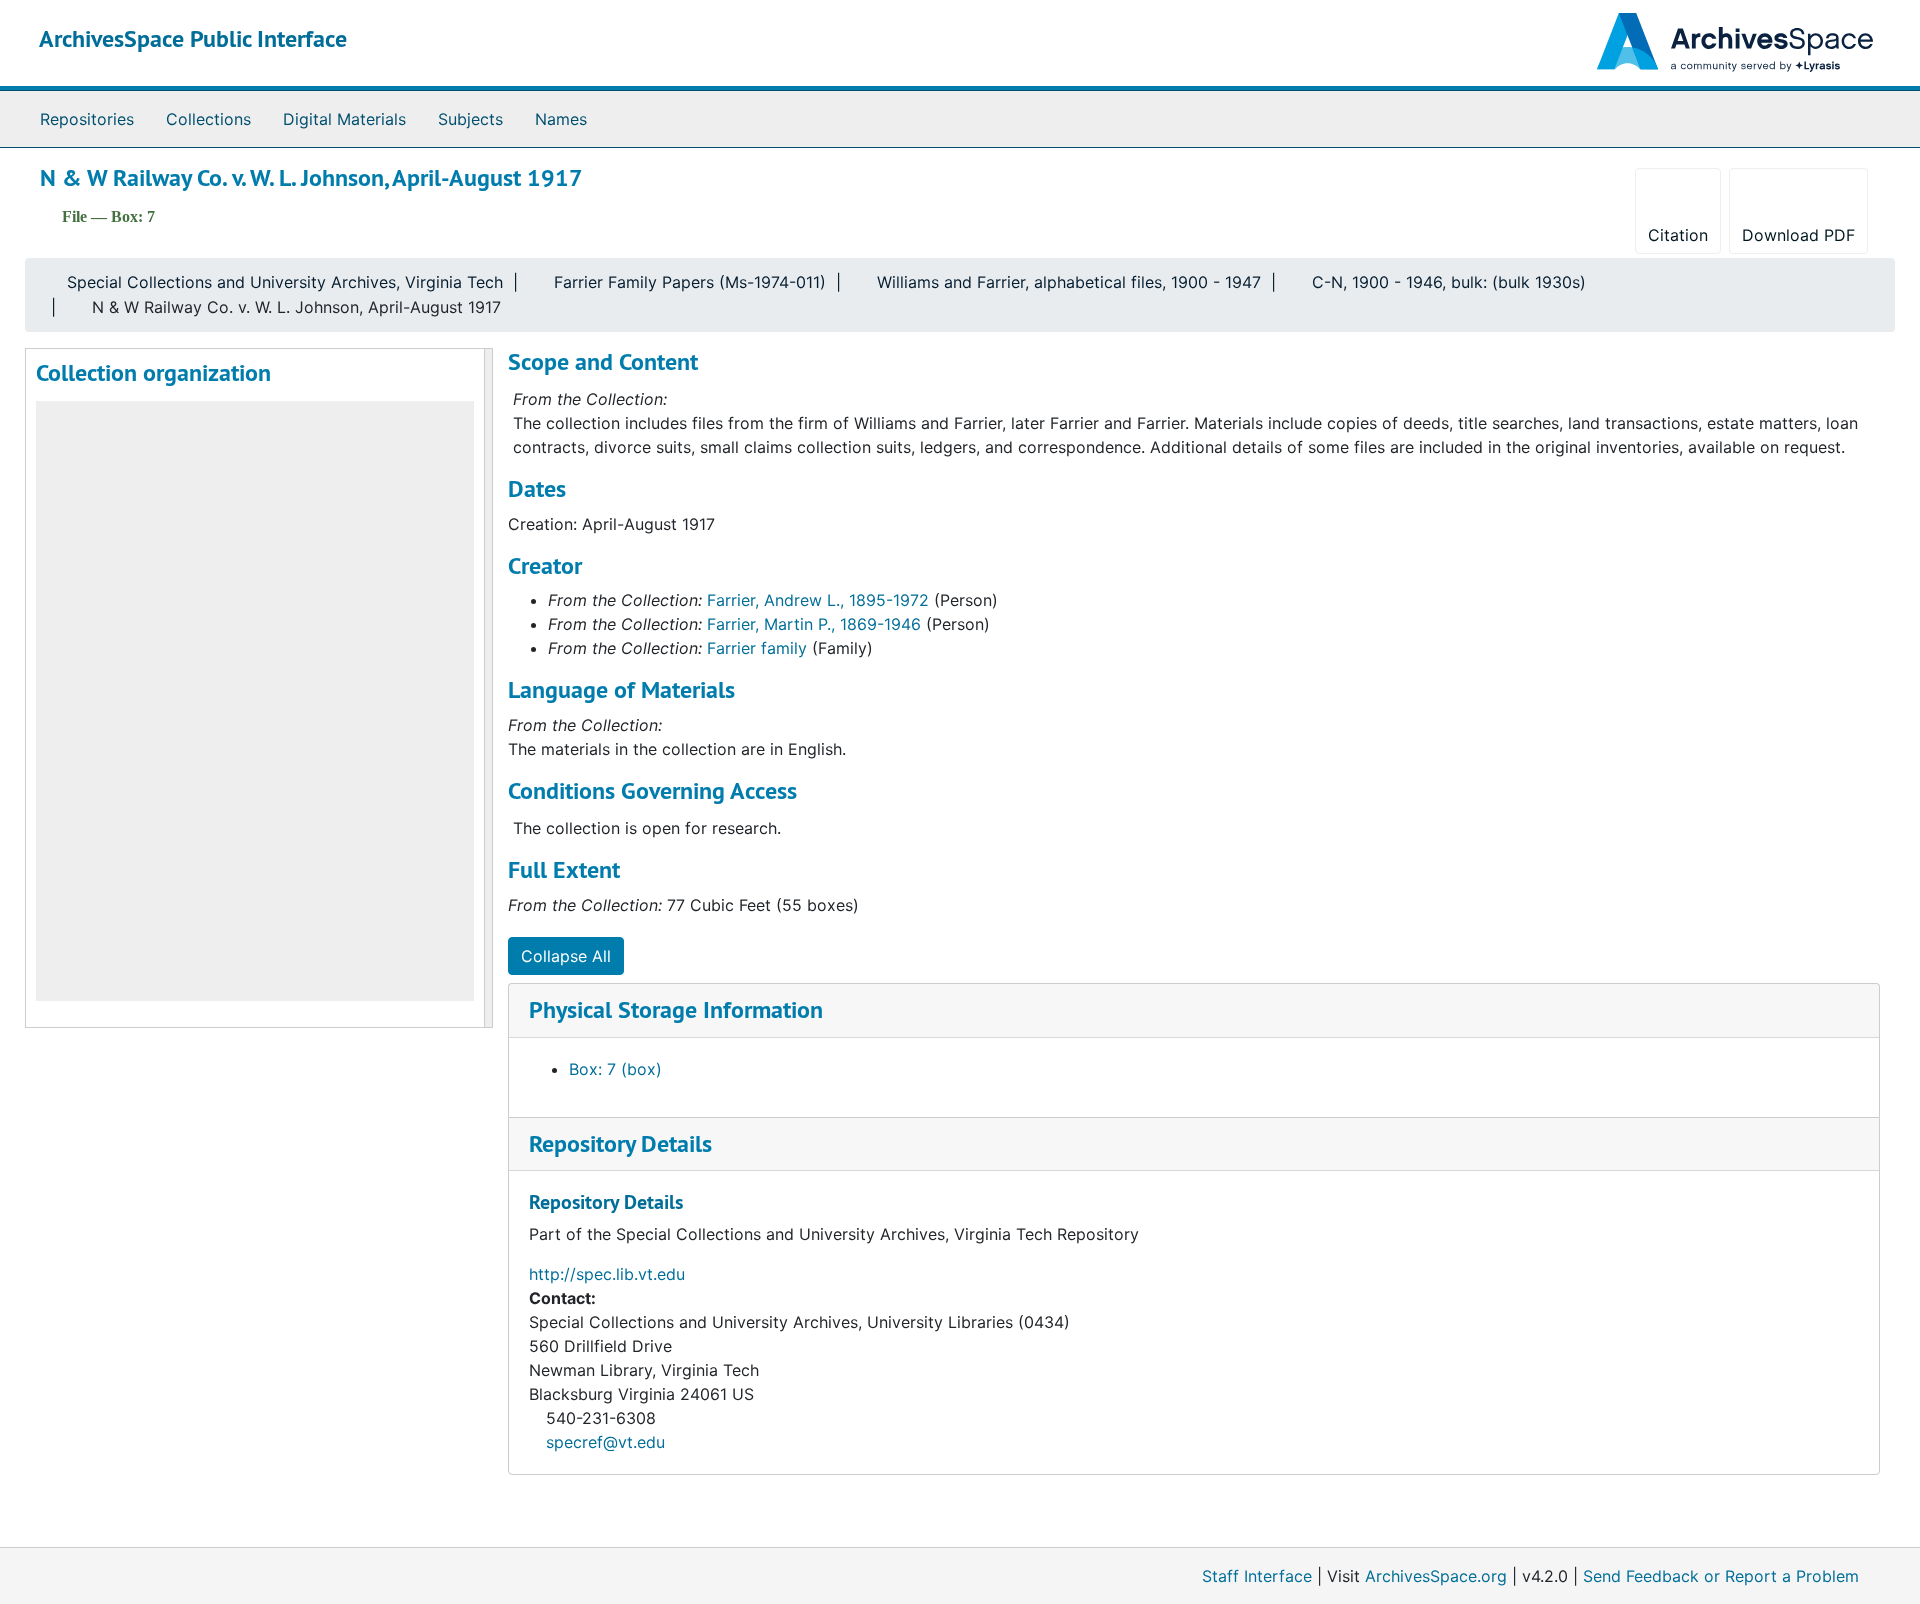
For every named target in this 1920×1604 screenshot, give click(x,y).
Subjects (470, 119)
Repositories (87, 119)
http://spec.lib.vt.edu (607, 1274)
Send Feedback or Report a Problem (1721, 1576)
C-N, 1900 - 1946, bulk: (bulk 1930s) (1449, 282)
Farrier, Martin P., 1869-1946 (814, 624)
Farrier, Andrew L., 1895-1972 (818, 600)
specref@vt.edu (605, 1442)
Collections (208, 119)
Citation (1678, 235)
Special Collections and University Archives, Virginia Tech (285, 282)
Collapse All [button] (566, 956)
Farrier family (757, 648)
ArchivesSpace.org (1436, 1576)
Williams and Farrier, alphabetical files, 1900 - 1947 (1069, 282)
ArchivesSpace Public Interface (193, 38)
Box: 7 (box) (615, 1069)
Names (561, 119)
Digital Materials (344, 119)
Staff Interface (1257, 1576)
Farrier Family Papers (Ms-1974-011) (690, 282)
